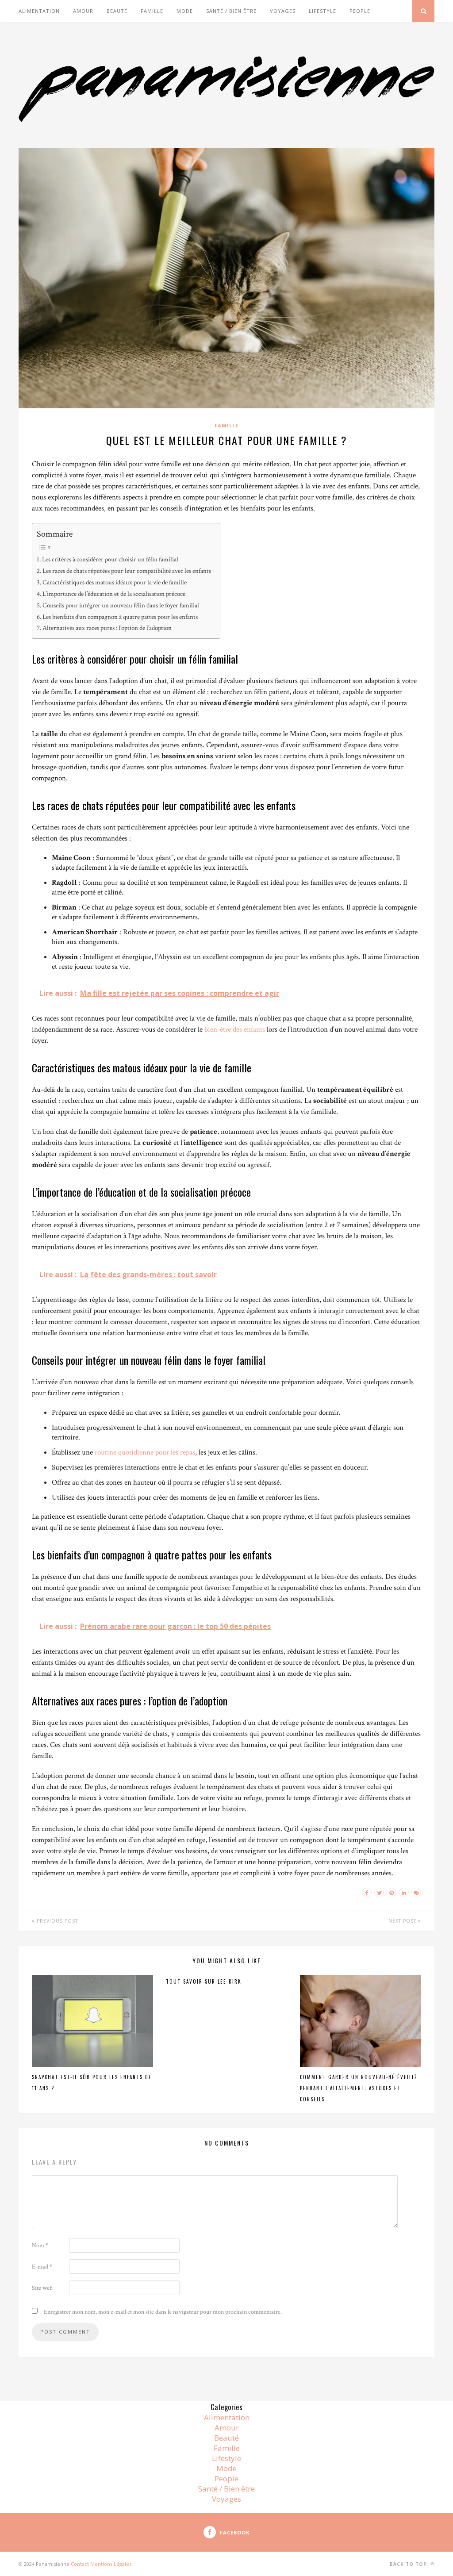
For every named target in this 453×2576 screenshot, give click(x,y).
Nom (40, 2246)
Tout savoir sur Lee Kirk (205, 1981)
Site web (42, 2288)
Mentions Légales (111, 2564)
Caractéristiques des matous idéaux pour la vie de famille (115, 582)
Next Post (403, 1921)
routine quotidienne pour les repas (145, 1452)
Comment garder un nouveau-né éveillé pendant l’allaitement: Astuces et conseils (359, 2088)
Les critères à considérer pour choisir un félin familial (110, 559)
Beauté (117, 11)
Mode (185, 11)
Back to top (409, 2564)
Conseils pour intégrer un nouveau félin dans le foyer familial (121, 605)
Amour (83, 11)
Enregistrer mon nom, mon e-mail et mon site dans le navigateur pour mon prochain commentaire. (163, 2312)
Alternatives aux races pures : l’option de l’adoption (107, 628)
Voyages (283, 11)
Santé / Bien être (231, 11)
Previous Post (56, 1921)
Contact (80, 2564)
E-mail (42, 2267)
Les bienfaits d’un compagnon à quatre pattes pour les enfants (120, 617)
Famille (152, 11)
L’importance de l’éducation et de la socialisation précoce (114, 594)
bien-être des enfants (235, 1029)
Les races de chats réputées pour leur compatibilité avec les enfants (127, 571)
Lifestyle (322, 11)
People (360, 11)
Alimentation (39, 11)
